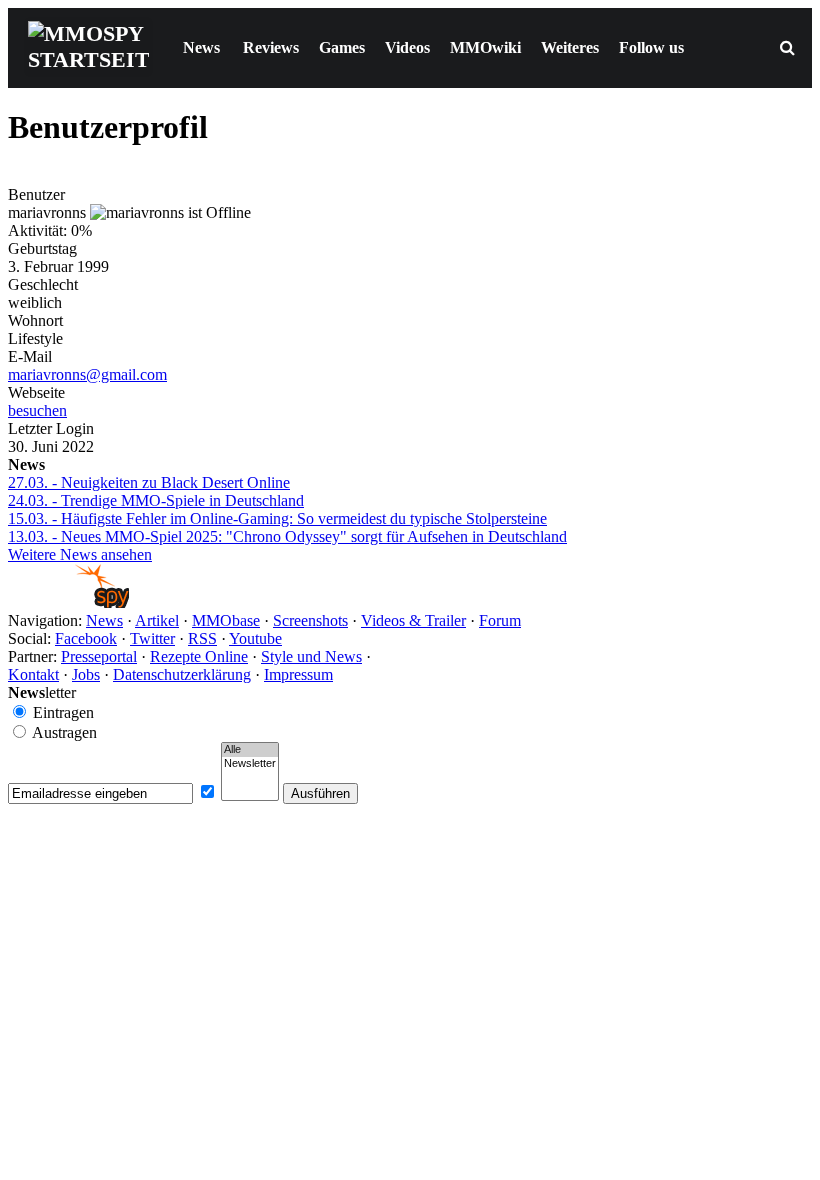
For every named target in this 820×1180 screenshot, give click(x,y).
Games (342, 47)
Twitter (152, 638)
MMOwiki (485, 47)
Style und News (311, 656)
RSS (202, 638)
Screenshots (310, 620)
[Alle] (250, 750)
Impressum (298, 674)
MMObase (226, 620)
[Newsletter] (250, 764)
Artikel (157, 620)
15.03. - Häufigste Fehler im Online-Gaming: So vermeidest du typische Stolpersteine (277, 518)
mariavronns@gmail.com (87, 374)
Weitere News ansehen (80, 554)
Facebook (86, 638)
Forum (500, 620)
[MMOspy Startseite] (68, 602)
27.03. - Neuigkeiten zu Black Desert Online (149, 482)
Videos (407, 47)
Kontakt (33, 674)
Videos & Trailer (413, 620)
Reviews (271, 47)
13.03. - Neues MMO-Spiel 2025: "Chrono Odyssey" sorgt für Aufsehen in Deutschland (287, 536)
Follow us (651, 47)
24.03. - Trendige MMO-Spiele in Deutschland (156, 500)
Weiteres (570, 47)
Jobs (86, 674)
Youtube (255, 638)
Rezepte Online (199, 656)
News (201, 47)
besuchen (37, 410)
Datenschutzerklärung (182, 674)
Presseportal (99, 656)
